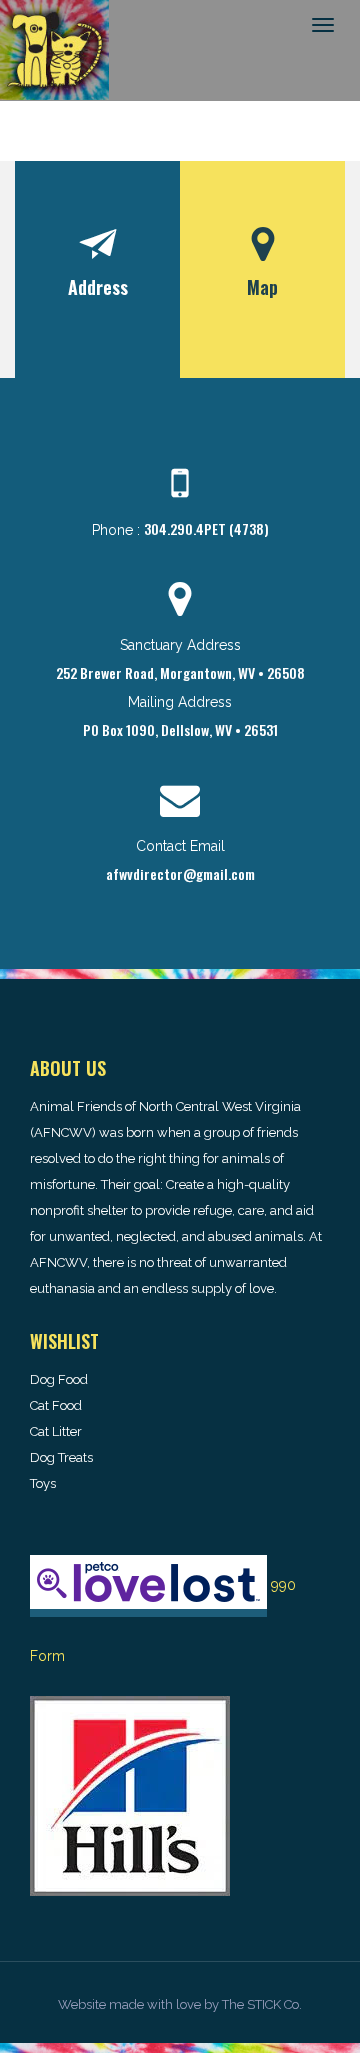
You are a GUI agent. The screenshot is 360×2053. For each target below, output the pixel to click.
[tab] (97, 269)
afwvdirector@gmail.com (180, 873)
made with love (155, 2004)
